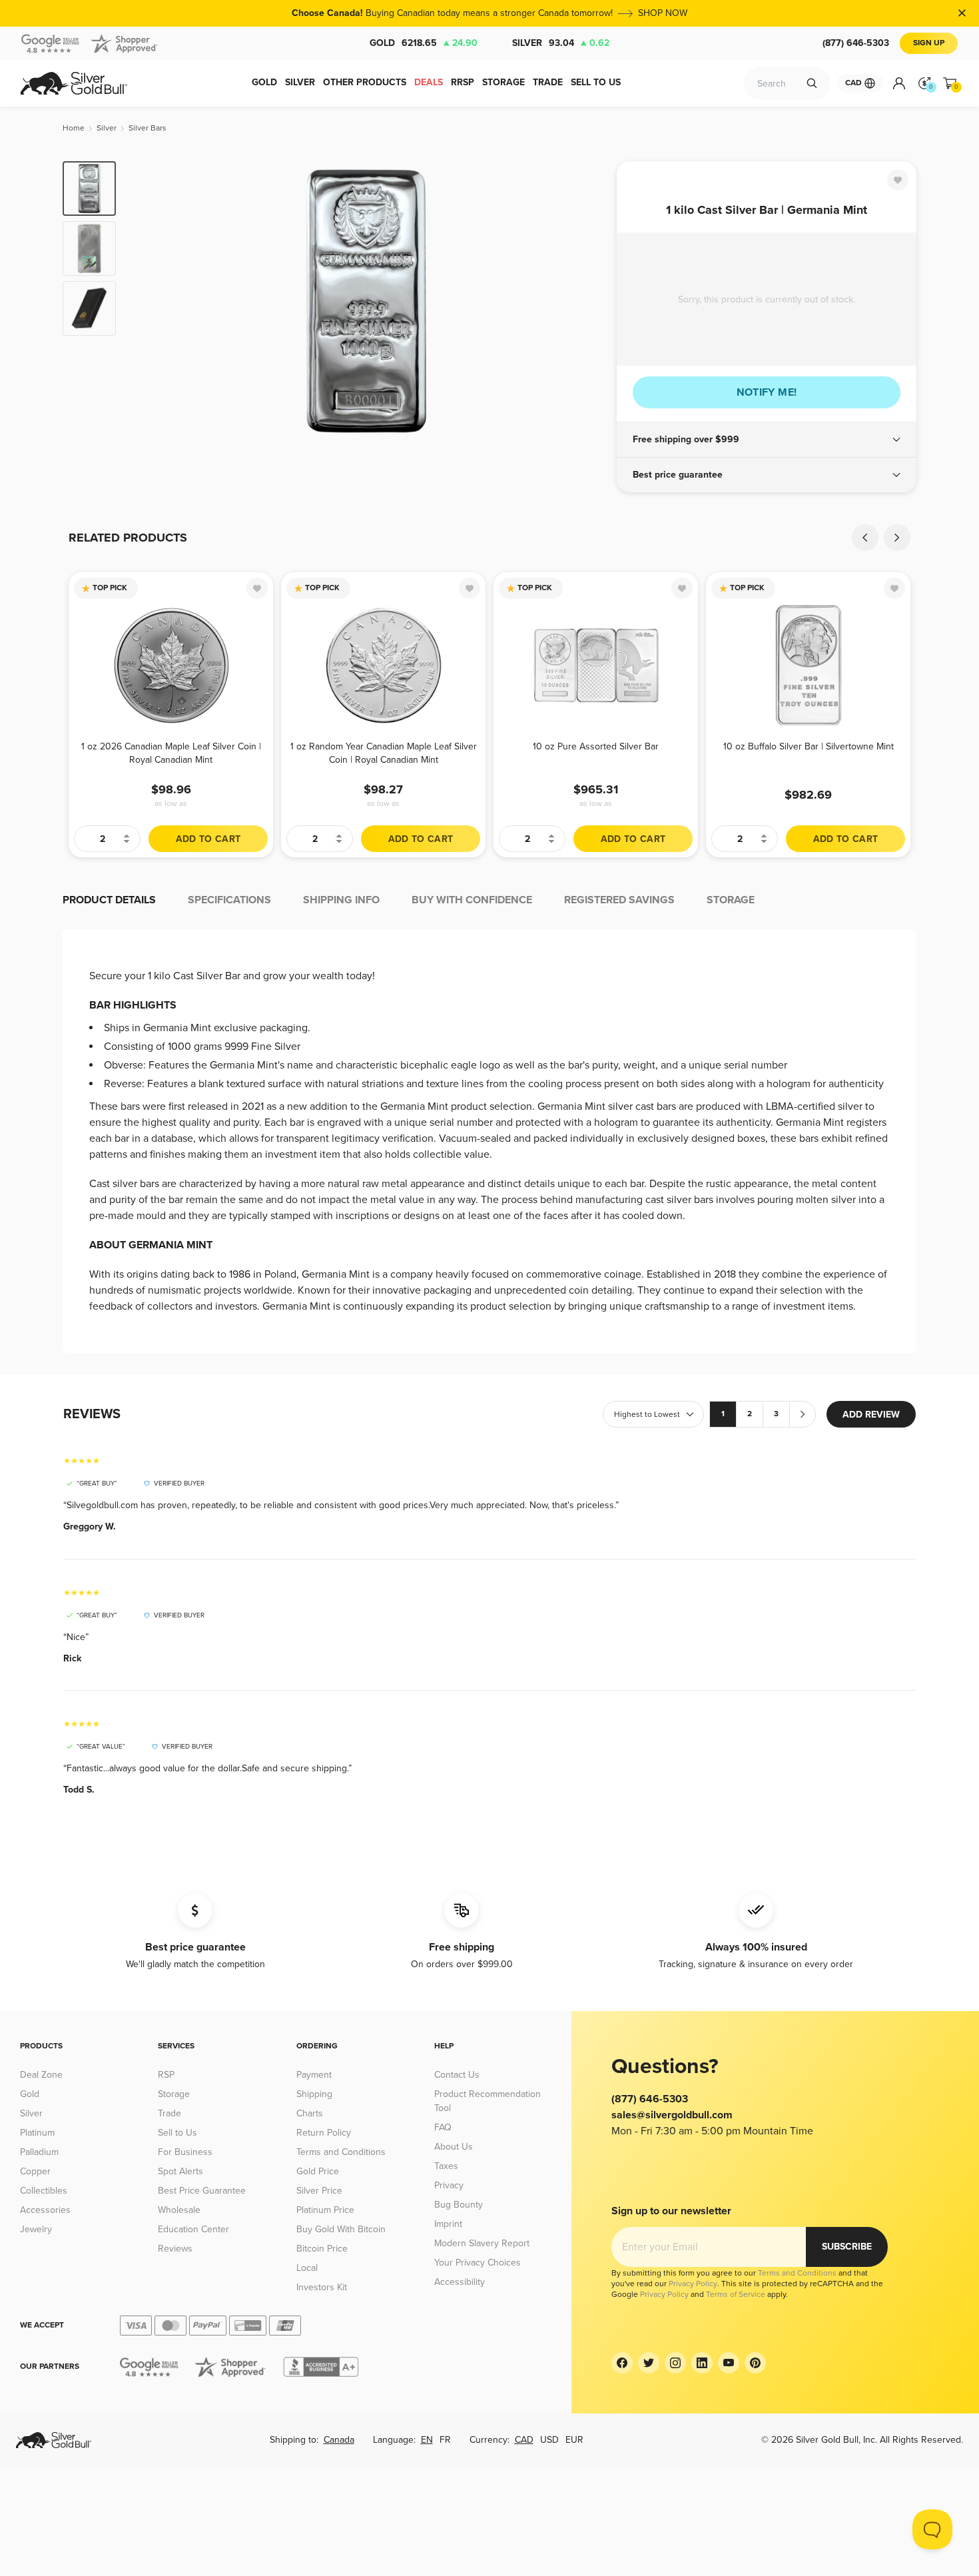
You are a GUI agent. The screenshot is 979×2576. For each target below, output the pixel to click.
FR (445, 2440)
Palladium (39, 2152)
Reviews (175, 2249)
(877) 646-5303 (856, 43)
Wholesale (179, 2210)
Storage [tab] (731, 900)
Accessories (45, 2210)
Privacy (449, 2185)
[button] (767, 440)
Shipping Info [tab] (341, 900)
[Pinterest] (755, 2363)
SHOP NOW (663, 13)
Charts (310, 2113)
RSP (166, 2075)
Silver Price (319, 2191)
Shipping (314, 2094)
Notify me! (767, 392)
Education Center (193, 2229)
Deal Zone (41, 2075)
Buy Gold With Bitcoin (341, 2229)
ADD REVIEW (871, 1415)
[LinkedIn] (702, 2363)
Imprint (448, 2224)
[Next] (586, 301)
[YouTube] (729, 2363)
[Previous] (147, 301)
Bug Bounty (459, 2205)
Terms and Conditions (341, 2152)
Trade (169, 2113)
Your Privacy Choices (478, 2263)
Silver (561, 43)
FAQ (443, 2127)
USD (549, 2440)
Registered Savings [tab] (619, 900)
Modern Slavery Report (482, 2243)
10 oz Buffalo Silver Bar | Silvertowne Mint (809, 746)
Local (307, 2268)
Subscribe (847, 2247)
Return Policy (324, 2133)
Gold (424, 43)
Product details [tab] (109, 900)
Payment (314, 2075)
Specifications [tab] (229, 900)
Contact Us (457, 2075)
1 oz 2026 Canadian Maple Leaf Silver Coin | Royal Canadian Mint (171, 753)
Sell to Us (177, 2133)
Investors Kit (322, 2287)
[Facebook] (622, 2363)
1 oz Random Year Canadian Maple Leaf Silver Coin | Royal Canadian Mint (384, 753)
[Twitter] (649, 2363)
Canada (339, 2440)
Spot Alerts (180, 2171)
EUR (574, 2440)
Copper (35, 2171)
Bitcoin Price (322, 2249)
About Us (454, 2147)
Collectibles (44, 2191)
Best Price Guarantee (202, 2191)
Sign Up (929, 43)
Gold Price (318, 2171)
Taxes (446, 2166)
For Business (185, 2152)
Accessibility (460, 2282)
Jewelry (36, 2229)
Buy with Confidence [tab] (472, 900)
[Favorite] (898, 180)
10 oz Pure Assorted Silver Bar (596, 746)
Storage (174, 2094)
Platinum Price (325, 2210)
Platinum (37, 2133)
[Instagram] (675, 2363)
